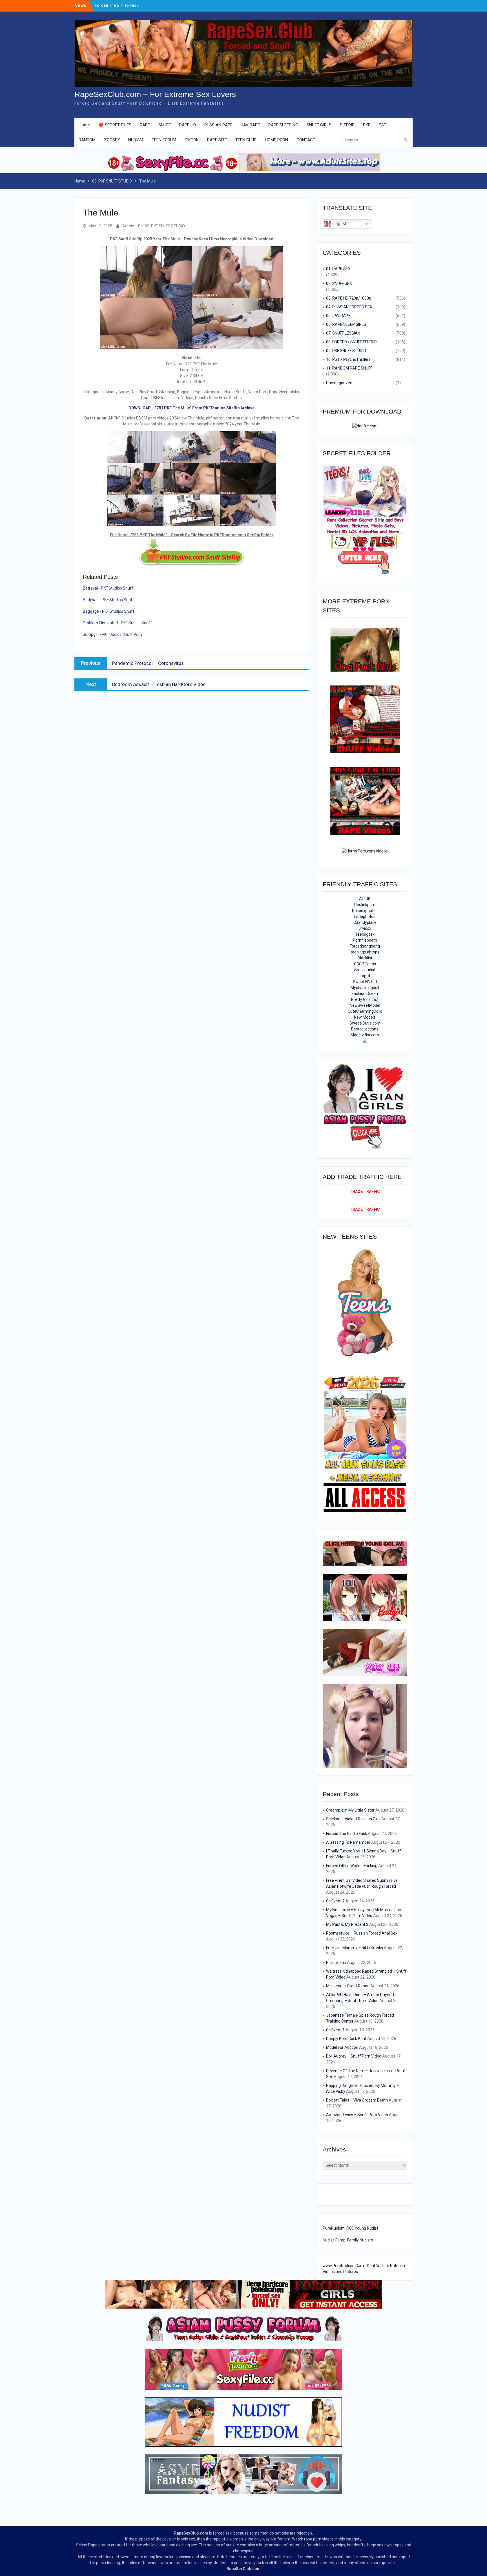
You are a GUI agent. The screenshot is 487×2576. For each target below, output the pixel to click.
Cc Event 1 (335, 2030)
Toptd (365, 976)
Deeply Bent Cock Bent (346, 2039)
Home (84, 125)
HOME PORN (276, 140)
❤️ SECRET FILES (115, 125)
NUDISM (136, 140)
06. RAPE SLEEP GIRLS (346, 324)
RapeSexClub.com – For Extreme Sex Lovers (155, 94)
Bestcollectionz (365, 1029)
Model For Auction (342, 2047)
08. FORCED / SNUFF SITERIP (351, 342)
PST (383, 125)
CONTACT (306, 140)
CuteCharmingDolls (365, 1011)
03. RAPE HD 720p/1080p (349, 298)
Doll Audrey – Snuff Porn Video (354, 2056)
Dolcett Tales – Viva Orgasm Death (357, 2100)
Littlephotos (365, 916)
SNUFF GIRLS (319, 125)
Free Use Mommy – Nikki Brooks (355, 1948)
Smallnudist (365, 970)
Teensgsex (365, 934)
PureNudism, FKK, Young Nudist (350, 2228)
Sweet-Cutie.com (365, 1023)
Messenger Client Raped (348, 1986)
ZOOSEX (112, 140)
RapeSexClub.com (191, 2533)
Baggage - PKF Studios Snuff (109, 611)
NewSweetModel (365, 1005)
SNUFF (165, 125)
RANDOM (87, 140)
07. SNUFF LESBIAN (343, 333)
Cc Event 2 (335, 1901)
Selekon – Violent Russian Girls (353, 1819)
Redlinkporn (365, 905)
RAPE (145, 125)
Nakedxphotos (365, 911)
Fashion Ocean (365, 994)
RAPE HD (188, 125)
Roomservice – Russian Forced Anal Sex (362, 1933)
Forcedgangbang (365, 946)
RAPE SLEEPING (283, 125)
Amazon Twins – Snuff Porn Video (357, 2115)
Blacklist (365, 958)
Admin (128, 226)
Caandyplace (365, 922)
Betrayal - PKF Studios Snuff (108, 588)
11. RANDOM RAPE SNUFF (349, 368)
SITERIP (347, 125)
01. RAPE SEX (338, 269)
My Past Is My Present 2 (347, 1924)
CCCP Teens (365, 964)
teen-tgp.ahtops (365, 952)
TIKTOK (192, 140)
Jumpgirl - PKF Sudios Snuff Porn (112, 634)
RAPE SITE (217, 140)
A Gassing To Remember (348, 1842)
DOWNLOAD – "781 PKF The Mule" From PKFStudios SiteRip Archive (192, 408)
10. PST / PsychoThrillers (348, 359)
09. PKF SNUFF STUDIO (165, 226)
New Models (365, 1017)
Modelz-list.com (365, 1035)
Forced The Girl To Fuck (347, 1834)
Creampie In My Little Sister (120, 4)
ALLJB (365, 899)
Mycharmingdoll (365, 988)
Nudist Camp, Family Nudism (348, 2240)
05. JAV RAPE (338, 316)
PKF (367, 125)
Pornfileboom (365, 940)
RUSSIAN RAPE (218, 125)
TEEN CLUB (246, 140)
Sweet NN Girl (365, 982)
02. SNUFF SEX (339, 283)
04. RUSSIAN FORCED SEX (349, 307)
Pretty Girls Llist (365, 999)
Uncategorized (339, 383)
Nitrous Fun (336, 1962)
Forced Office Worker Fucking (352, 1866)
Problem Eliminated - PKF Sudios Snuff (117, 623)
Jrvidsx (365, 928)
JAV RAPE (250, 125)
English (339, 224)
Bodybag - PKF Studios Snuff (109, 600)
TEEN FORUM (164, 140)
